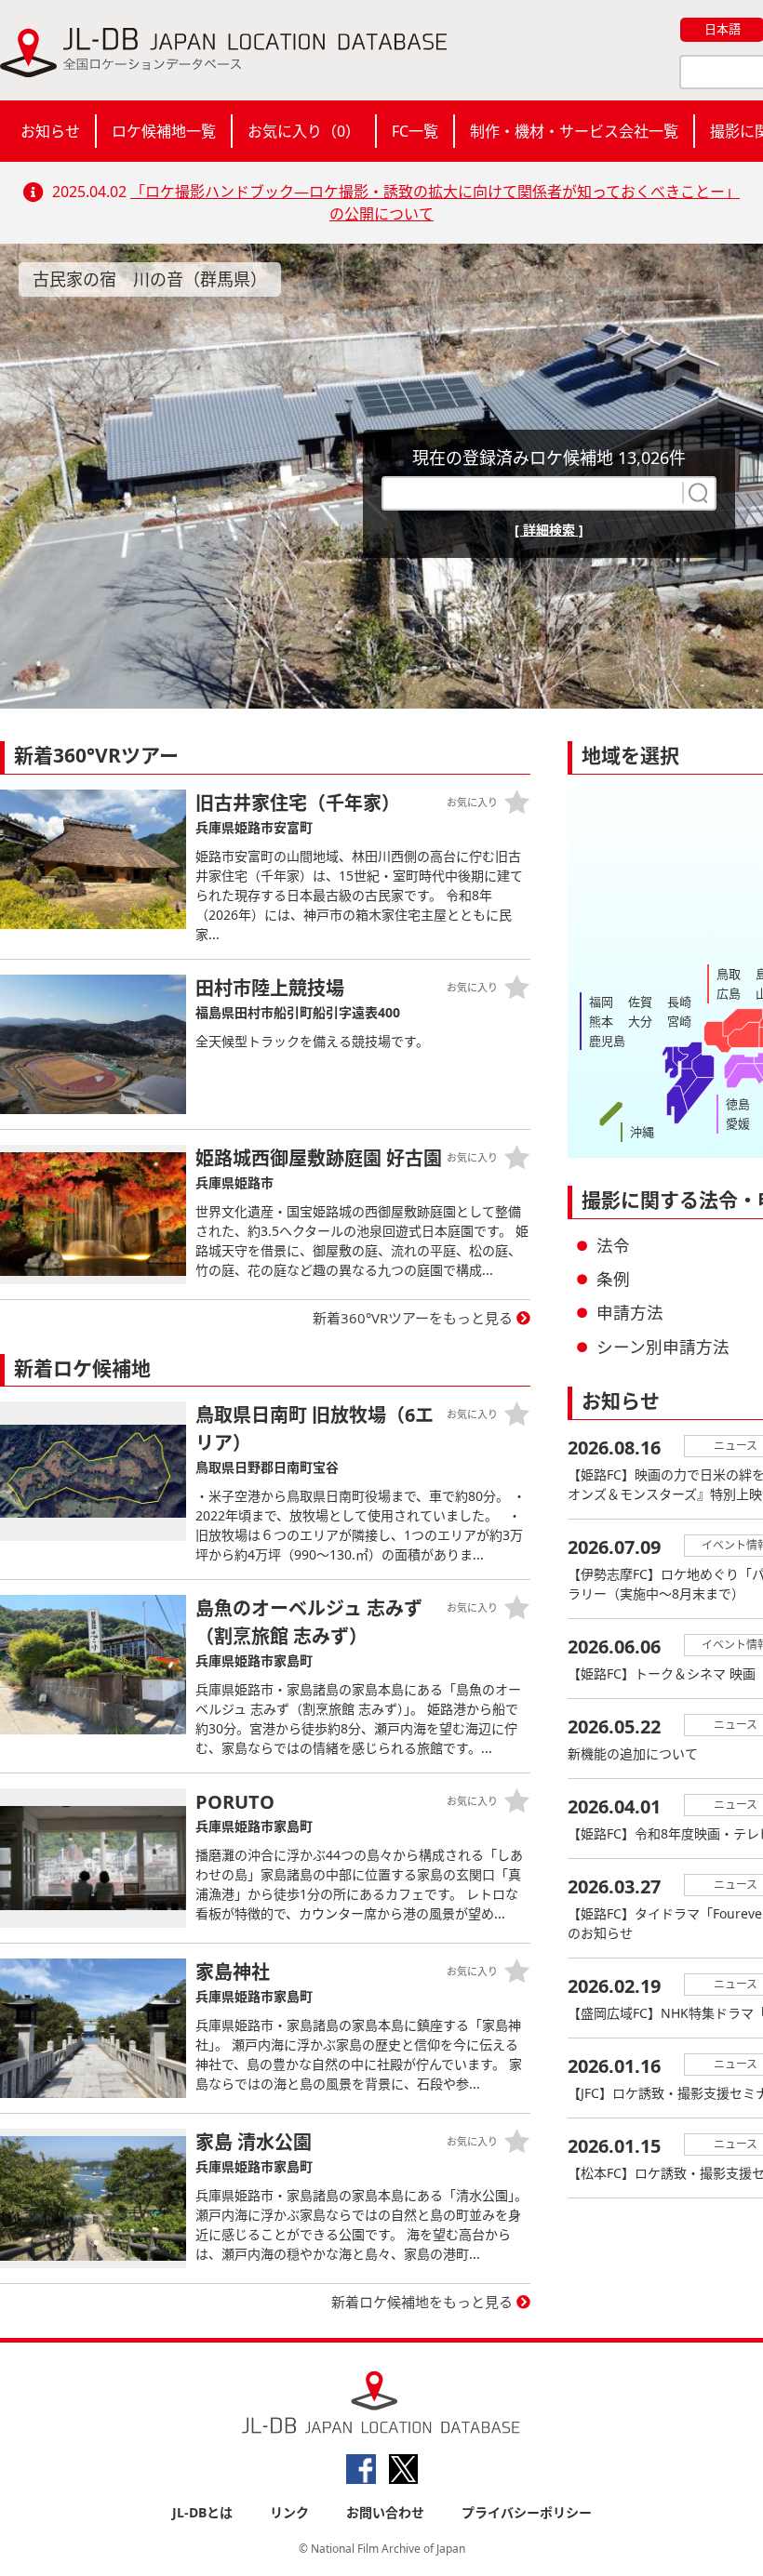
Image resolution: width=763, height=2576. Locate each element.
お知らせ (50, 131)
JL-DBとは (202, 2512)
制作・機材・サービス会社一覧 (574, 131)
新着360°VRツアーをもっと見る (413, 1318)
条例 (613, 1279)
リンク (289, 2512)
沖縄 (642, 1132)
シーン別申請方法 (663, 1347)
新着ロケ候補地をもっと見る (422, 2302)
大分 (640, 1021)
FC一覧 (415, 131)
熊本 (601, 1021)
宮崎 (679, 1021)
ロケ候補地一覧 (164, 131)
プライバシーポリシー (527, 2512)
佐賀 (640, 1002)
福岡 (601, 1002)
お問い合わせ (385, 2512)
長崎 (679, 1002)
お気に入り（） (304, 131)
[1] (696, 493)
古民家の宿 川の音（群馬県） (150, 279)
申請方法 (630, 1312)
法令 (613, 1245)
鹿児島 (607, 1041)
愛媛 (738, 1123)
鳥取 (729, 974)
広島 (729, 993)
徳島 (738, 1104)
